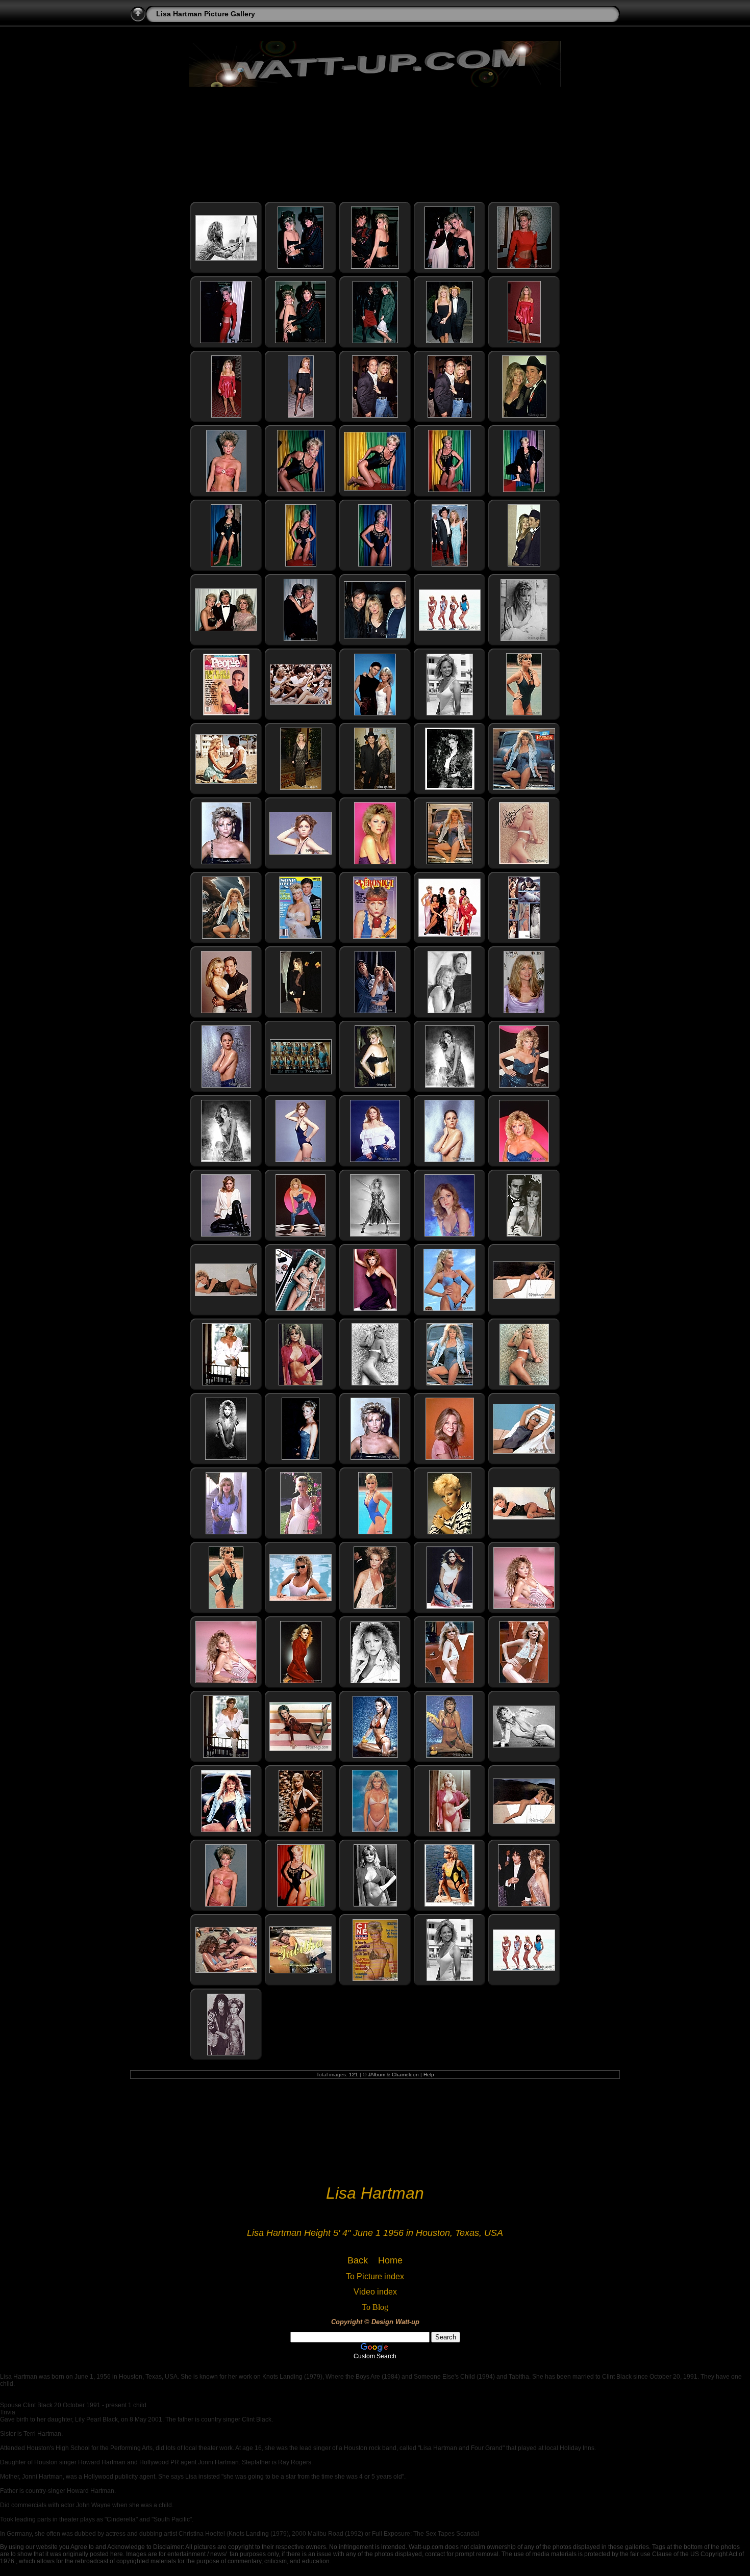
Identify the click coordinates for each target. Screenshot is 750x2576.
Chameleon (405, 2075)
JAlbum (377, 2075)
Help (429, 2075)
